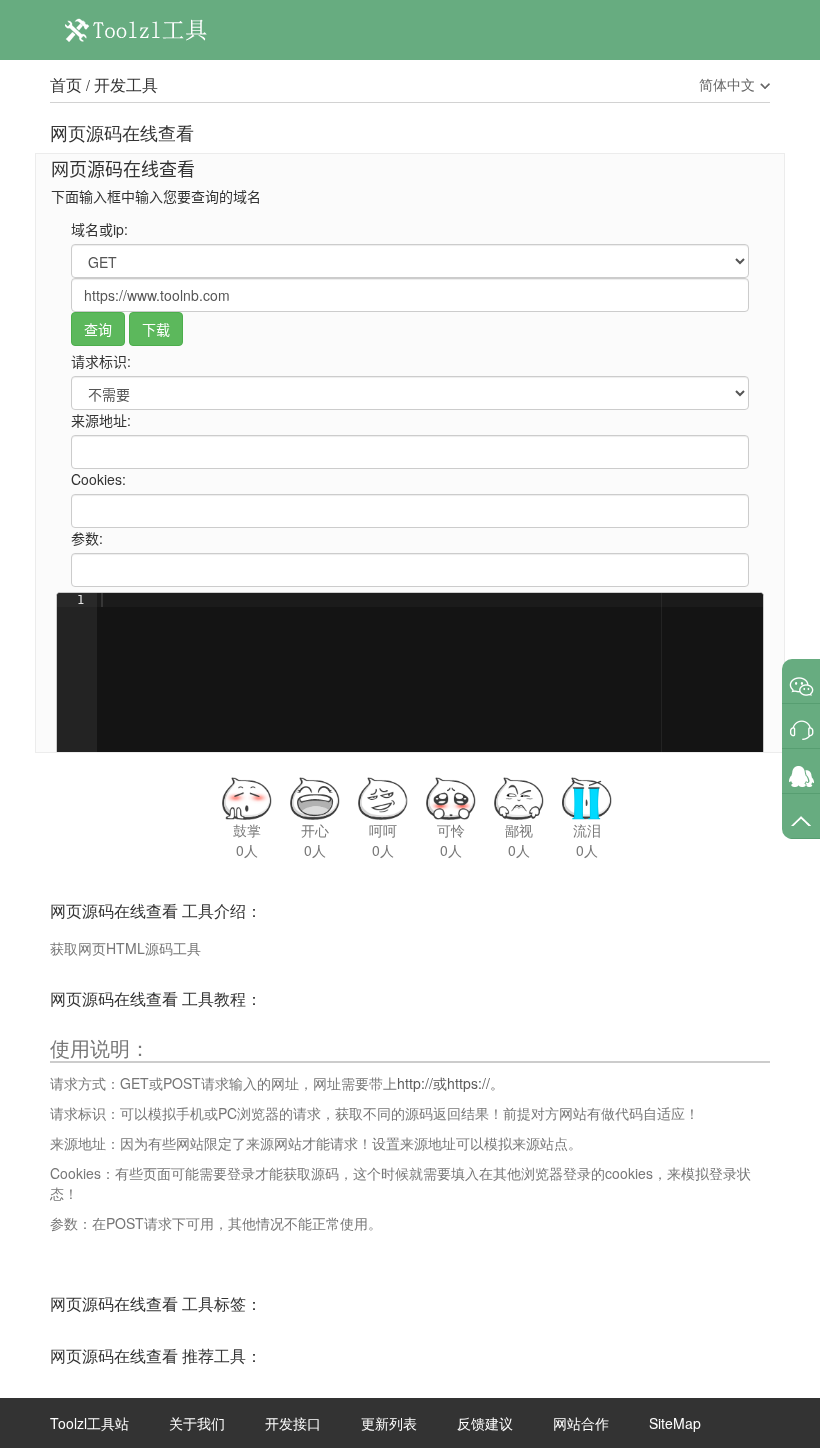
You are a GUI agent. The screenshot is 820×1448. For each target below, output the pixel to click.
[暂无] (801, 686)
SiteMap (675, 1423)
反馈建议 (485, 1423)
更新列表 (389, 1423)
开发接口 (293, 1423)
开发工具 (126, 84)
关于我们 (197, 1423)
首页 (66, 84)
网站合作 (581, 1423)
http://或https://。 (450, 1083)
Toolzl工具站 (89, 1423)
